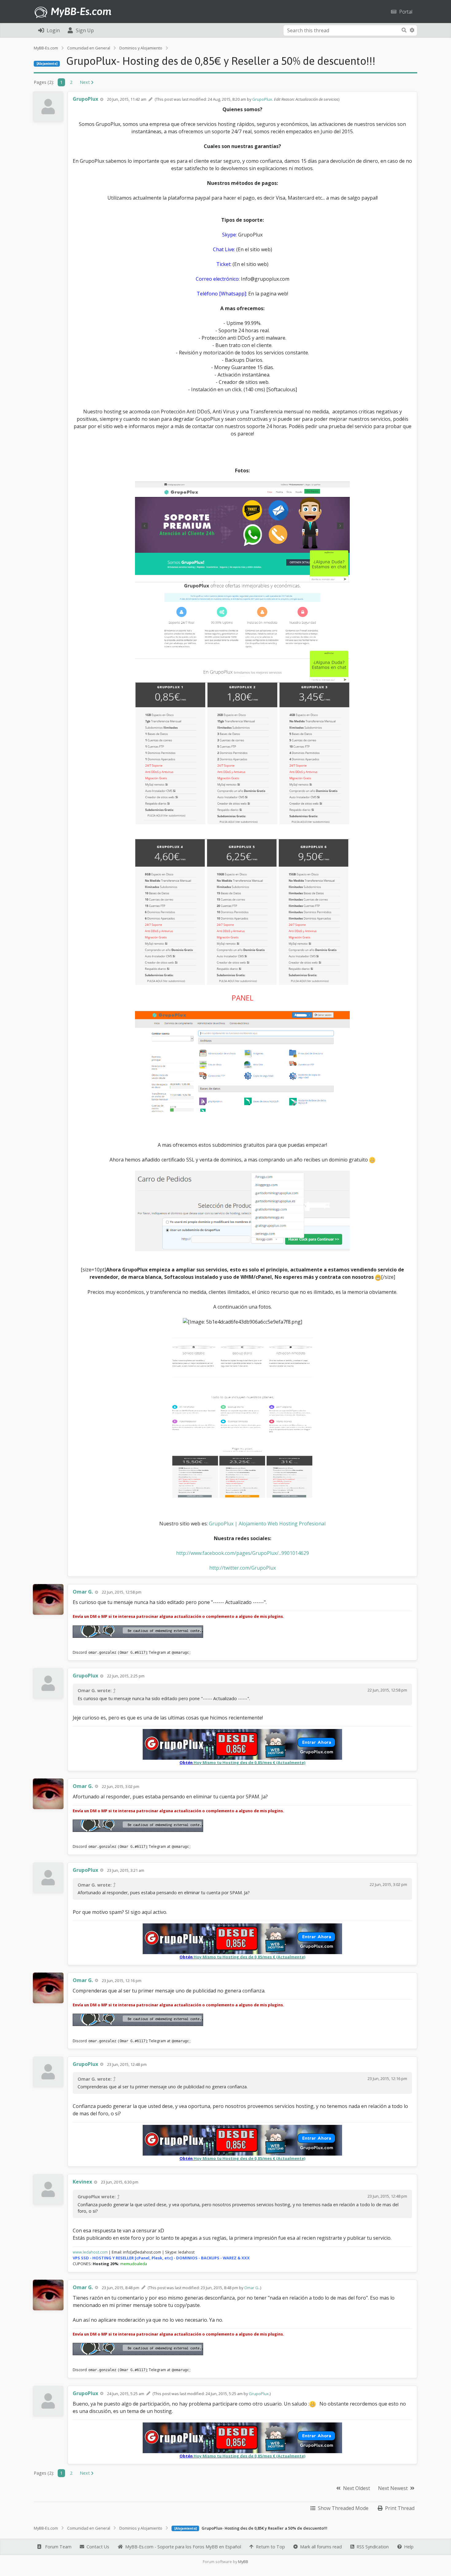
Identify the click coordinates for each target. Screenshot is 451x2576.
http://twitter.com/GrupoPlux (243, 1568)
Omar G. (252, 2288)
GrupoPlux (262, 99)
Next (85, 82)
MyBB (243, 2562)
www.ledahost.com (90, 2252)
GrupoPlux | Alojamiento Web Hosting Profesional (267, 1524)
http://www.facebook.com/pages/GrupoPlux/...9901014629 (243, 1553)
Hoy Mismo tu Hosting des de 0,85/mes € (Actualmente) (249, 1762)
